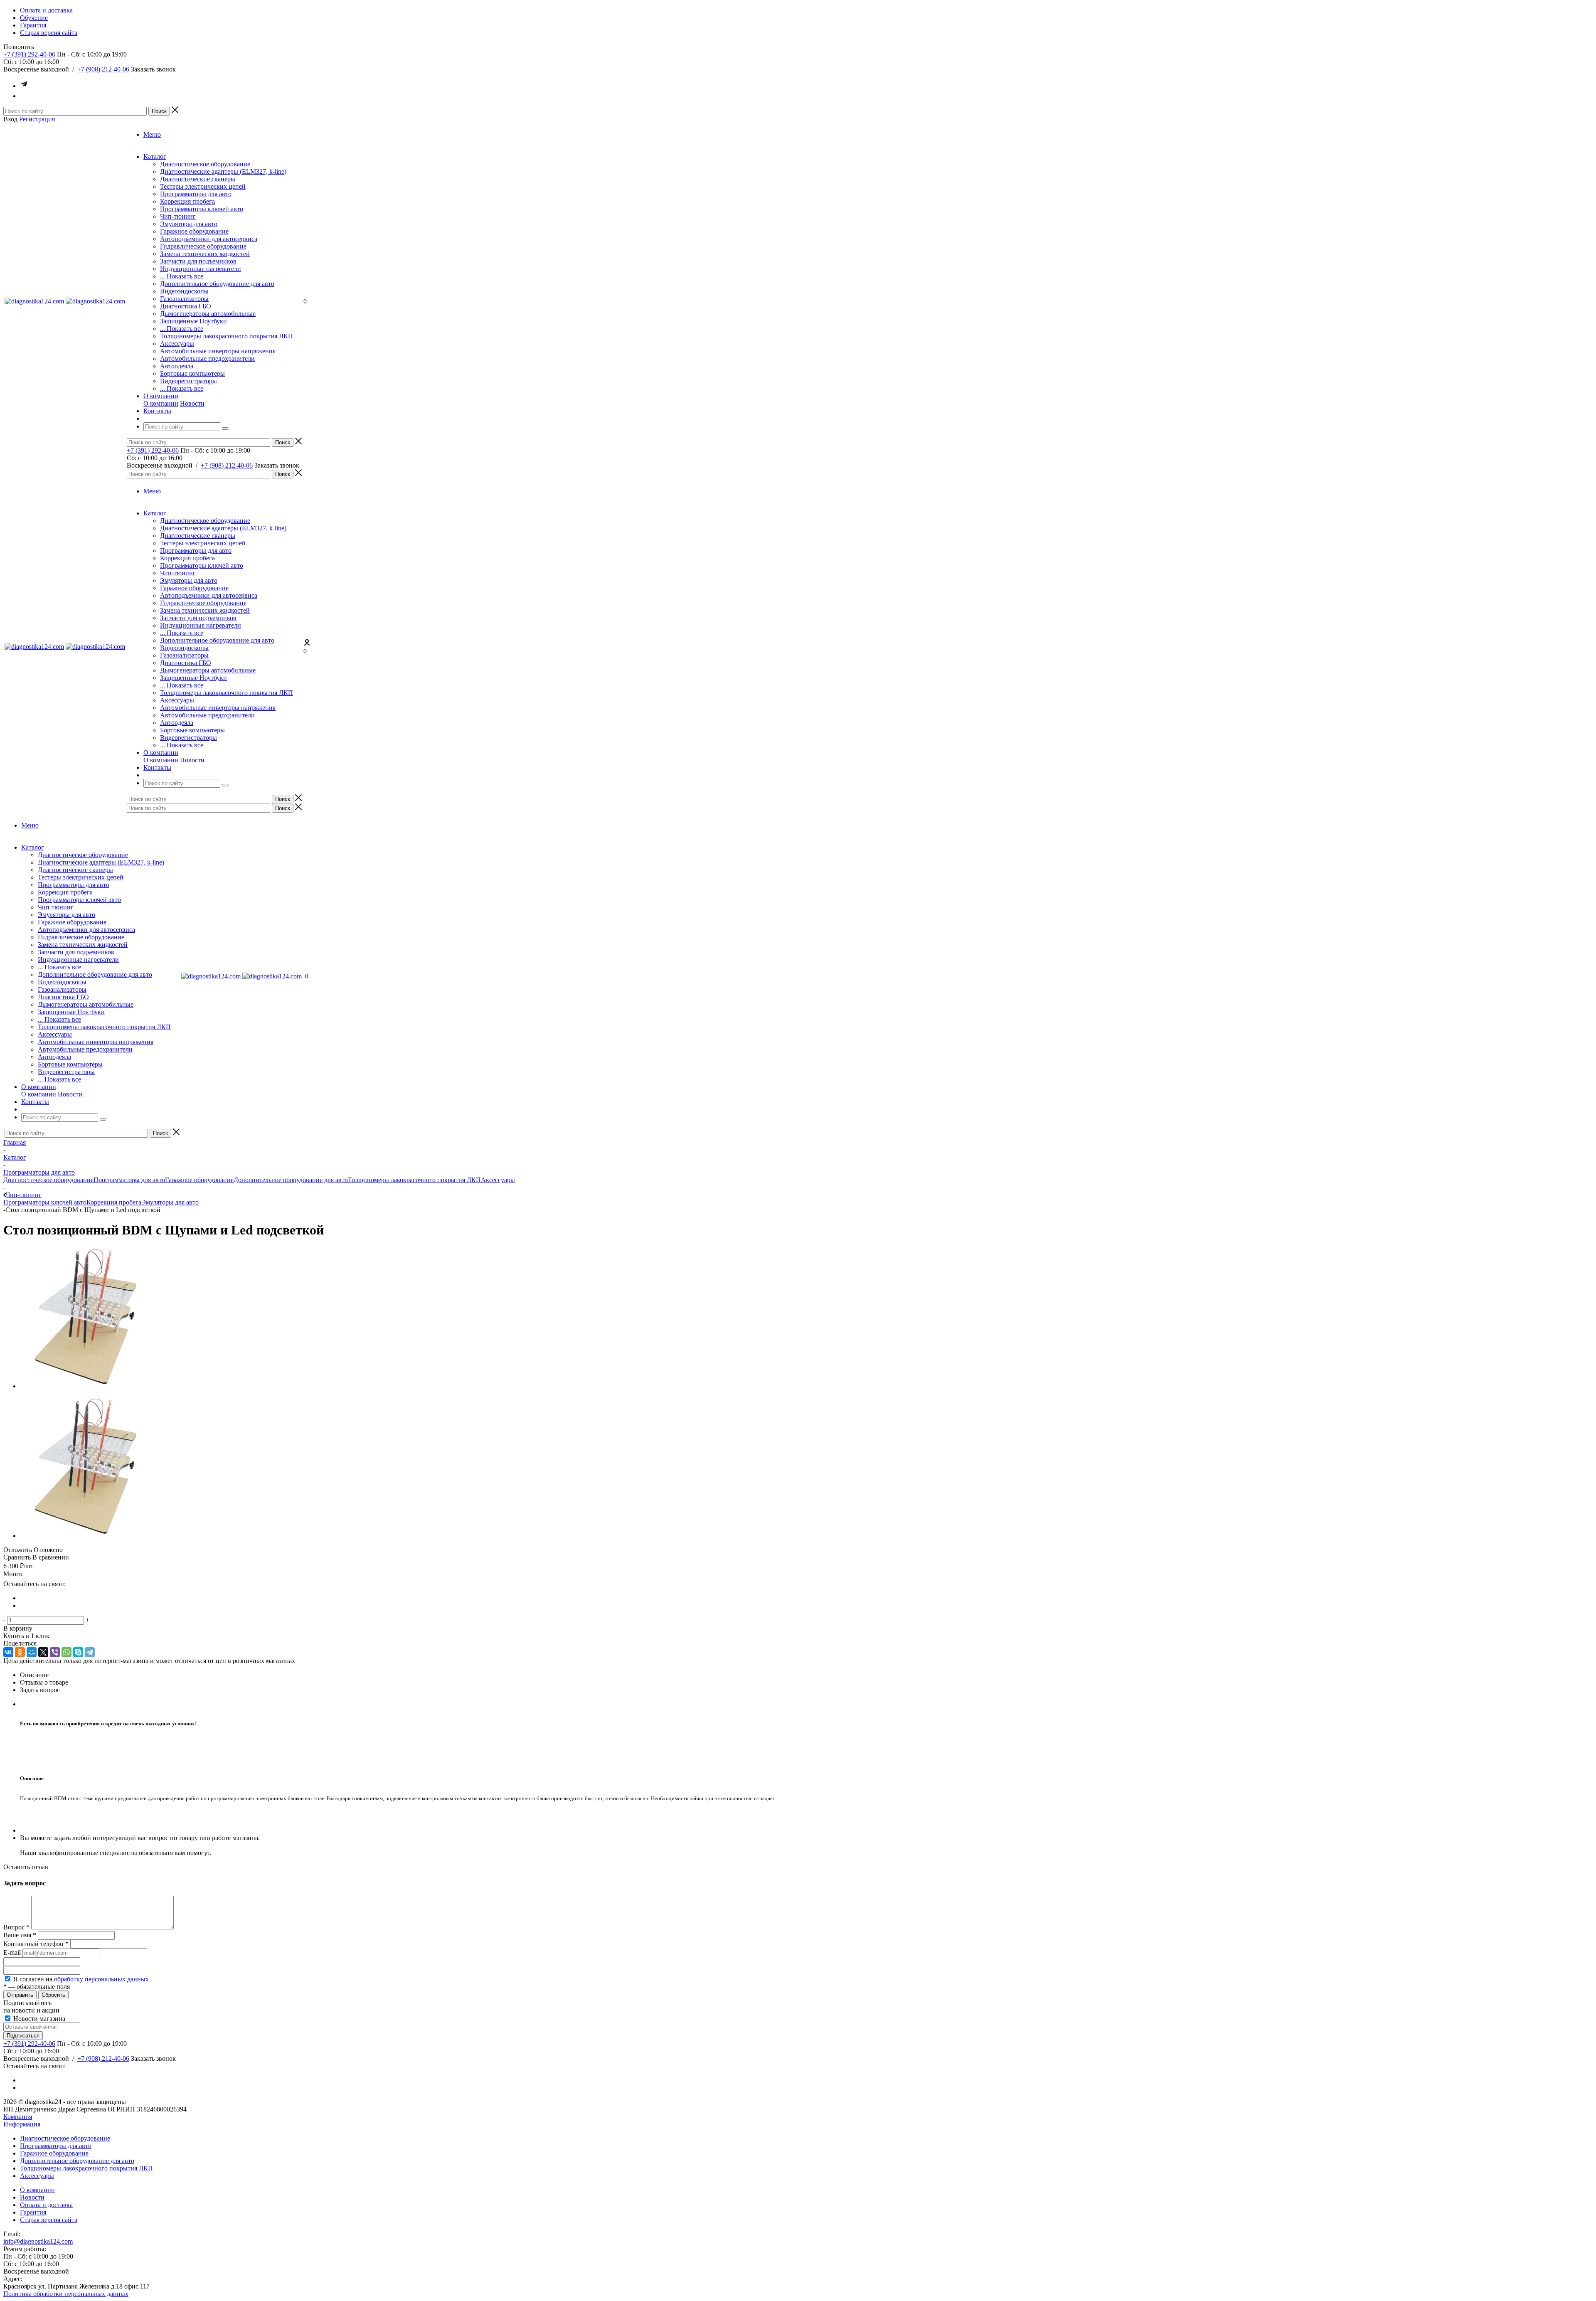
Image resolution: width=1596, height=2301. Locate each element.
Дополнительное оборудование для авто (217, 284)
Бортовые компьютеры (192, 373)
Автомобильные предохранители (207, 358)
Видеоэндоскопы (184, 291)
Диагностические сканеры (198, 179)
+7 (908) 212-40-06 (103, 69)
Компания (18, 2117)
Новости (192, 403)
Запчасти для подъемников (198, 261)
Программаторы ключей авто (202, 209)
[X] (43, 1652)
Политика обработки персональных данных (66, 2294)
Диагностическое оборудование (205, 164)
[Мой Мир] (32, 1652)
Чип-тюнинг (178, 216)
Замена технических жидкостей (205, 254)
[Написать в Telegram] (24, 86)
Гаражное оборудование (194, 231)
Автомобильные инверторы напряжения (218, 351)
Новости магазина (38, 2019)
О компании (161, 403)
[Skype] (78, 1652)
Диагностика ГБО (186, 306)
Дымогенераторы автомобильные (208, 314)
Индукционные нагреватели (201, 269)
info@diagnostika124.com (38, 2241)
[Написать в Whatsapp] (24, 96)
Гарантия (33, 2212)
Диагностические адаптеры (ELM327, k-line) (223, 171)
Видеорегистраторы (188, 381)
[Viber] (55, 1652)
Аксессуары (177, 344)
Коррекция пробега (187, 201)
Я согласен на (81, 1979)
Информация (22, 2124)
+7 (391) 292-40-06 (29, 54)
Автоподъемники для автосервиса (209, 239)
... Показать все (182, 276)
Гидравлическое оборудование (203, 246)
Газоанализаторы (184, 299)
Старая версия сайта (49, 2220)
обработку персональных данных (101, 1979)
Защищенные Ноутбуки (193, 321)
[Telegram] (90, 1652)
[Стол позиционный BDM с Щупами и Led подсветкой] (91, 1386)
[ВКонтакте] (8, 1652)
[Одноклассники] (20, 1652)
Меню (152, 134)
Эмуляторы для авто (189, 224)
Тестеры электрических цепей (203, 186)
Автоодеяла (177, 366)
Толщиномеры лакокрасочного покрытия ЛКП (227, 336)
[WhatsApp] (66, 1652)
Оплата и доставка (46, 2205)
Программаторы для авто (196, 194)
